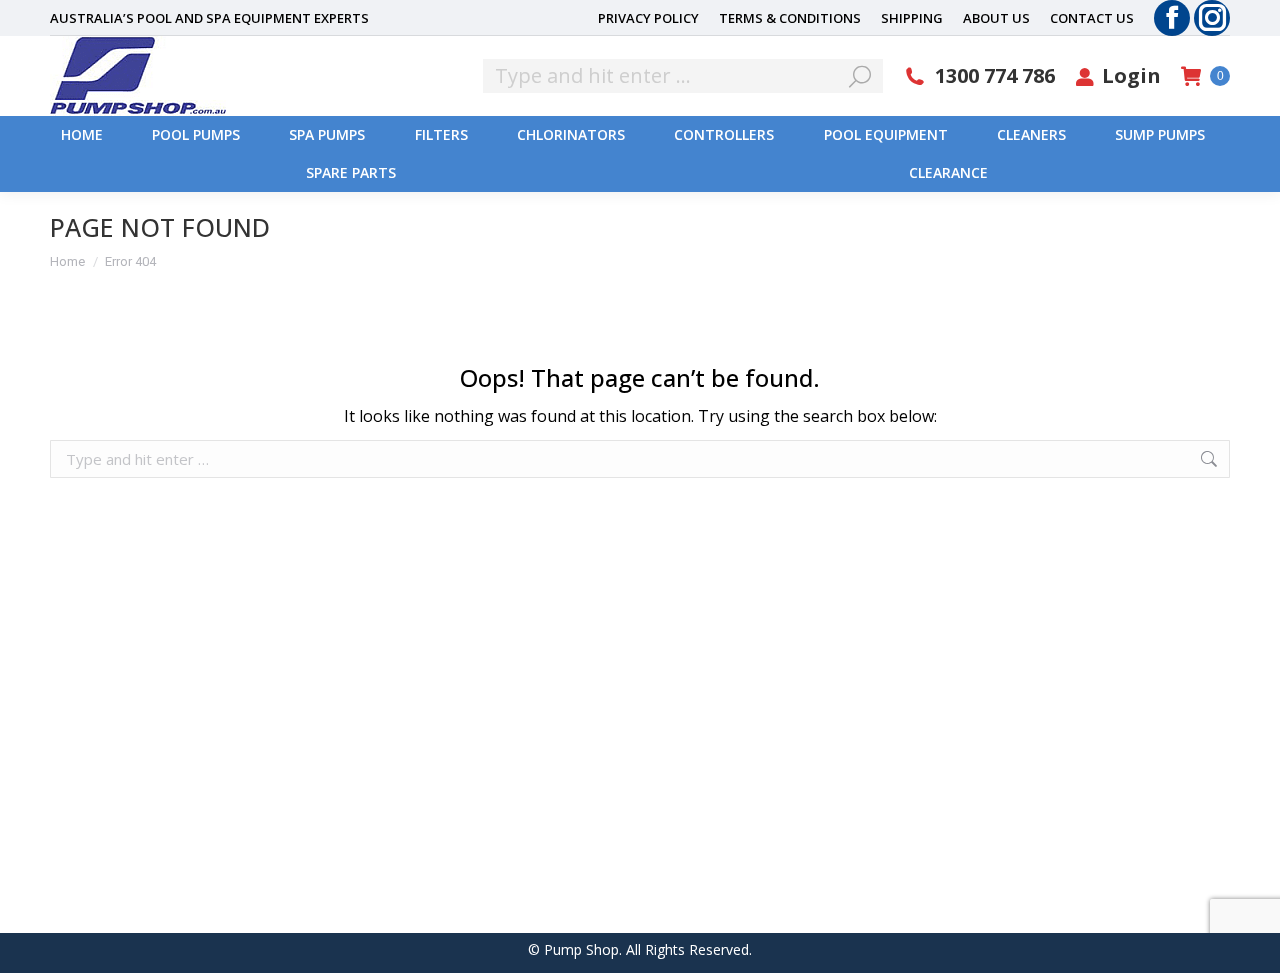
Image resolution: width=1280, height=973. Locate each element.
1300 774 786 (995, 76)
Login (1131, 76)
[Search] (860, 76)
